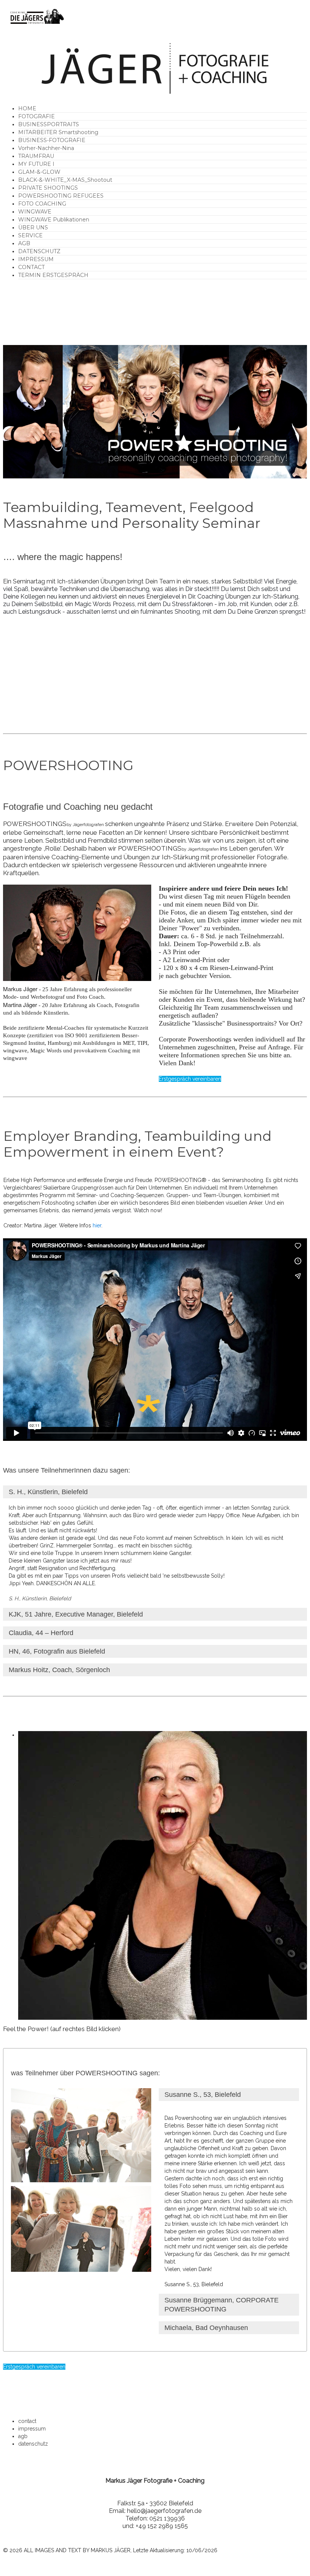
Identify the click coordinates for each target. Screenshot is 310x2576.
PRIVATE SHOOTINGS (48, 188)
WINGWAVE (35, 212)
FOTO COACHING (42, 204)
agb (23, 2436)
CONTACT (31, 267)
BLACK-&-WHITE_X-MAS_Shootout (65, 180)
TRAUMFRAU (36, 156)
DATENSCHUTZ (39, 251)
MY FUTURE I (36, 164)
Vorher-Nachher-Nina (46, 148)
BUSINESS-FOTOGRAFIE (52, 140)
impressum (32, 2429)
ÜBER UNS (33, 227)
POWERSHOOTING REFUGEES (61, 196)
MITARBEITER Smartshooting (58, 132)
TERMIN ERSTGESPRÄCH (53, 275)
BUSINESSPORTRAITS (49, 124)
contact (27, 2421)
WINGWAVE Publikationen (54, 220)
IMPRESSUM (36, 259)
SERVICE (30, 235)
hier (97, 1225)
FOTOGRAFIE (36, 116)
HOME (27, 108)
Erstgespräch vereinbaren (190, 1079)
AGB (24, 243)
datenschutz (33, 2444)
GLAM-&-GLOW (39, 172)
